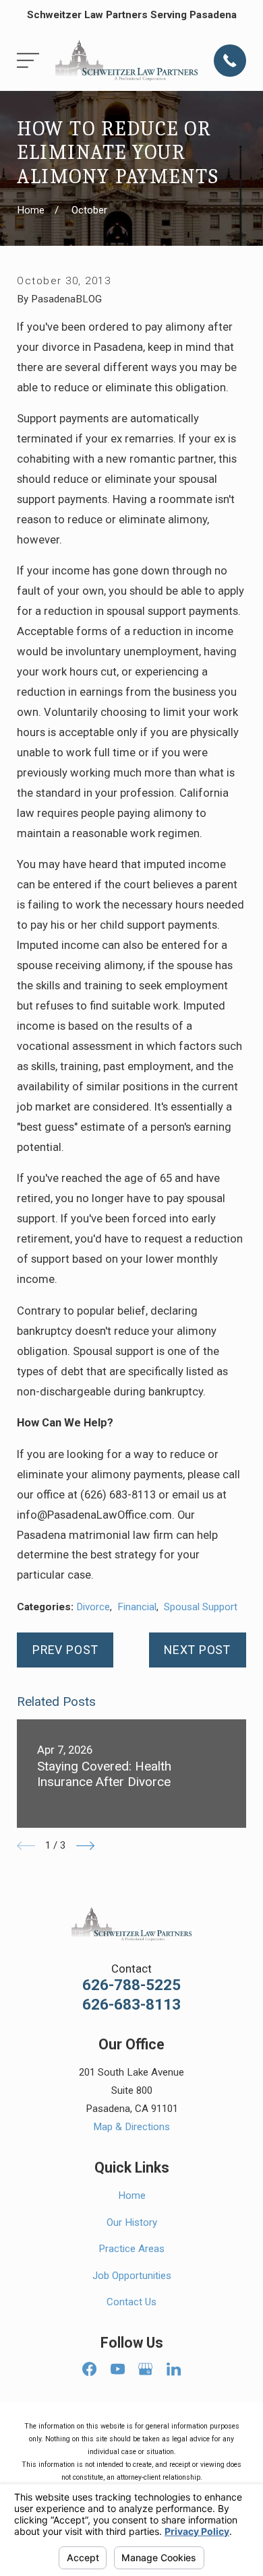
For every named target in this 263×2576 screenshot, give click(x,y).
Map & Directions (131, 2127)
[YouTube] (118, 2369)
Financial (137, 1607)
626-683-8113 (131, 2005)
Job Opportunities (132, 2276)
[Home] (126, 60)
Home (132, 2195)
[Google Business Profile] (145, 2369)
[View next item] (85, 1846)
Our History (132, 2222)
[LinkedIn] (174, 2369)
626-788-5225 (131, 1986)
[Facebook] (89, 2369)
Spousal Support (201, 1607)
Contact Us (131, 2302)
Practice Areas (131, 2249)
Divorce (93, 1607)
